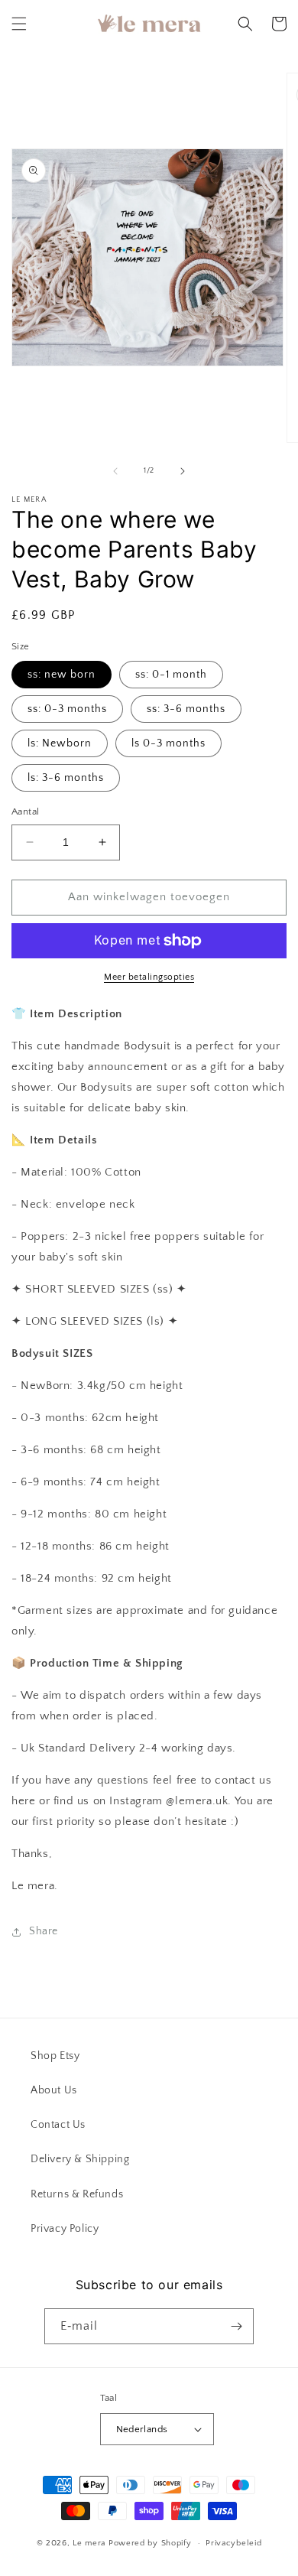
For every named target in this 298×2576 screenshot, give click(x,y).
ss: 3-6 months (186, 709)
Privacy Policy (65, 2229)
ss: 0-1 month (171, 675)
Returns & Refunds (77, 2194)
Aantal (25, 812)
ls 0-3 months (168, 743)
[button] (19, 24)
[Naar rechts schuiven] (183, 471)
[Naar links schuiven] (115, 471)
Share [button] (44, 1931)
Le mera (91, 2543)
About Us (54, 2090)
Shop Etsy (55, 2056)
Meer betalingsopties (149, 977)
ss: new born (62, 675)
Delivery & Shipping (80, 2159)
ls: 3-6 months (66, 778)
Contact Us (58, 2125)
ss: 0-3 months (67, 709)
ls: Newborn (60, 743)
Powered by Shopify (150, 2543)
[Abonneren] (236, 2326)
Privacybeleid (233, 2543)
